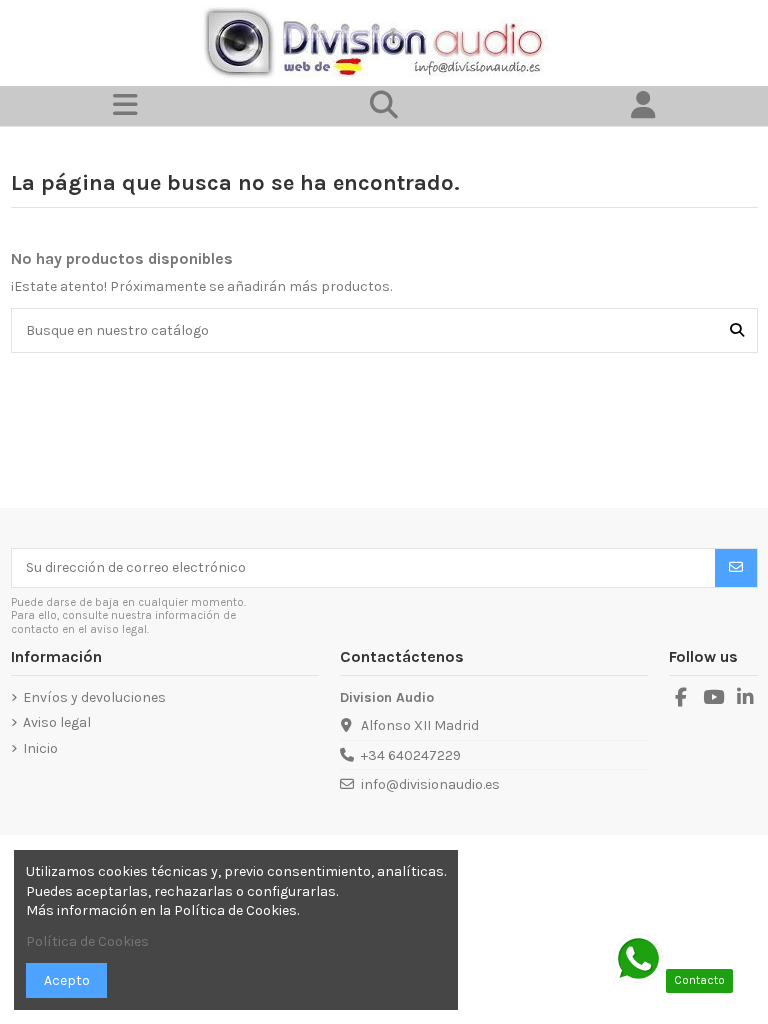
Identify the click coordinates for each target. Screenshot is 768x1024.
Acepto (67, 980)
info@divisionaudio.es (430, 784)
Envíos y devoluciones (94, 697)
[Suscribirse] (736, 568)
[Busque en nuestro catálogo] (737, 330)
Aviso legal (57, 722)
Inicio (40, 748)
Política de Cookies (87, 941)
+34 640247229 (411, 755)
